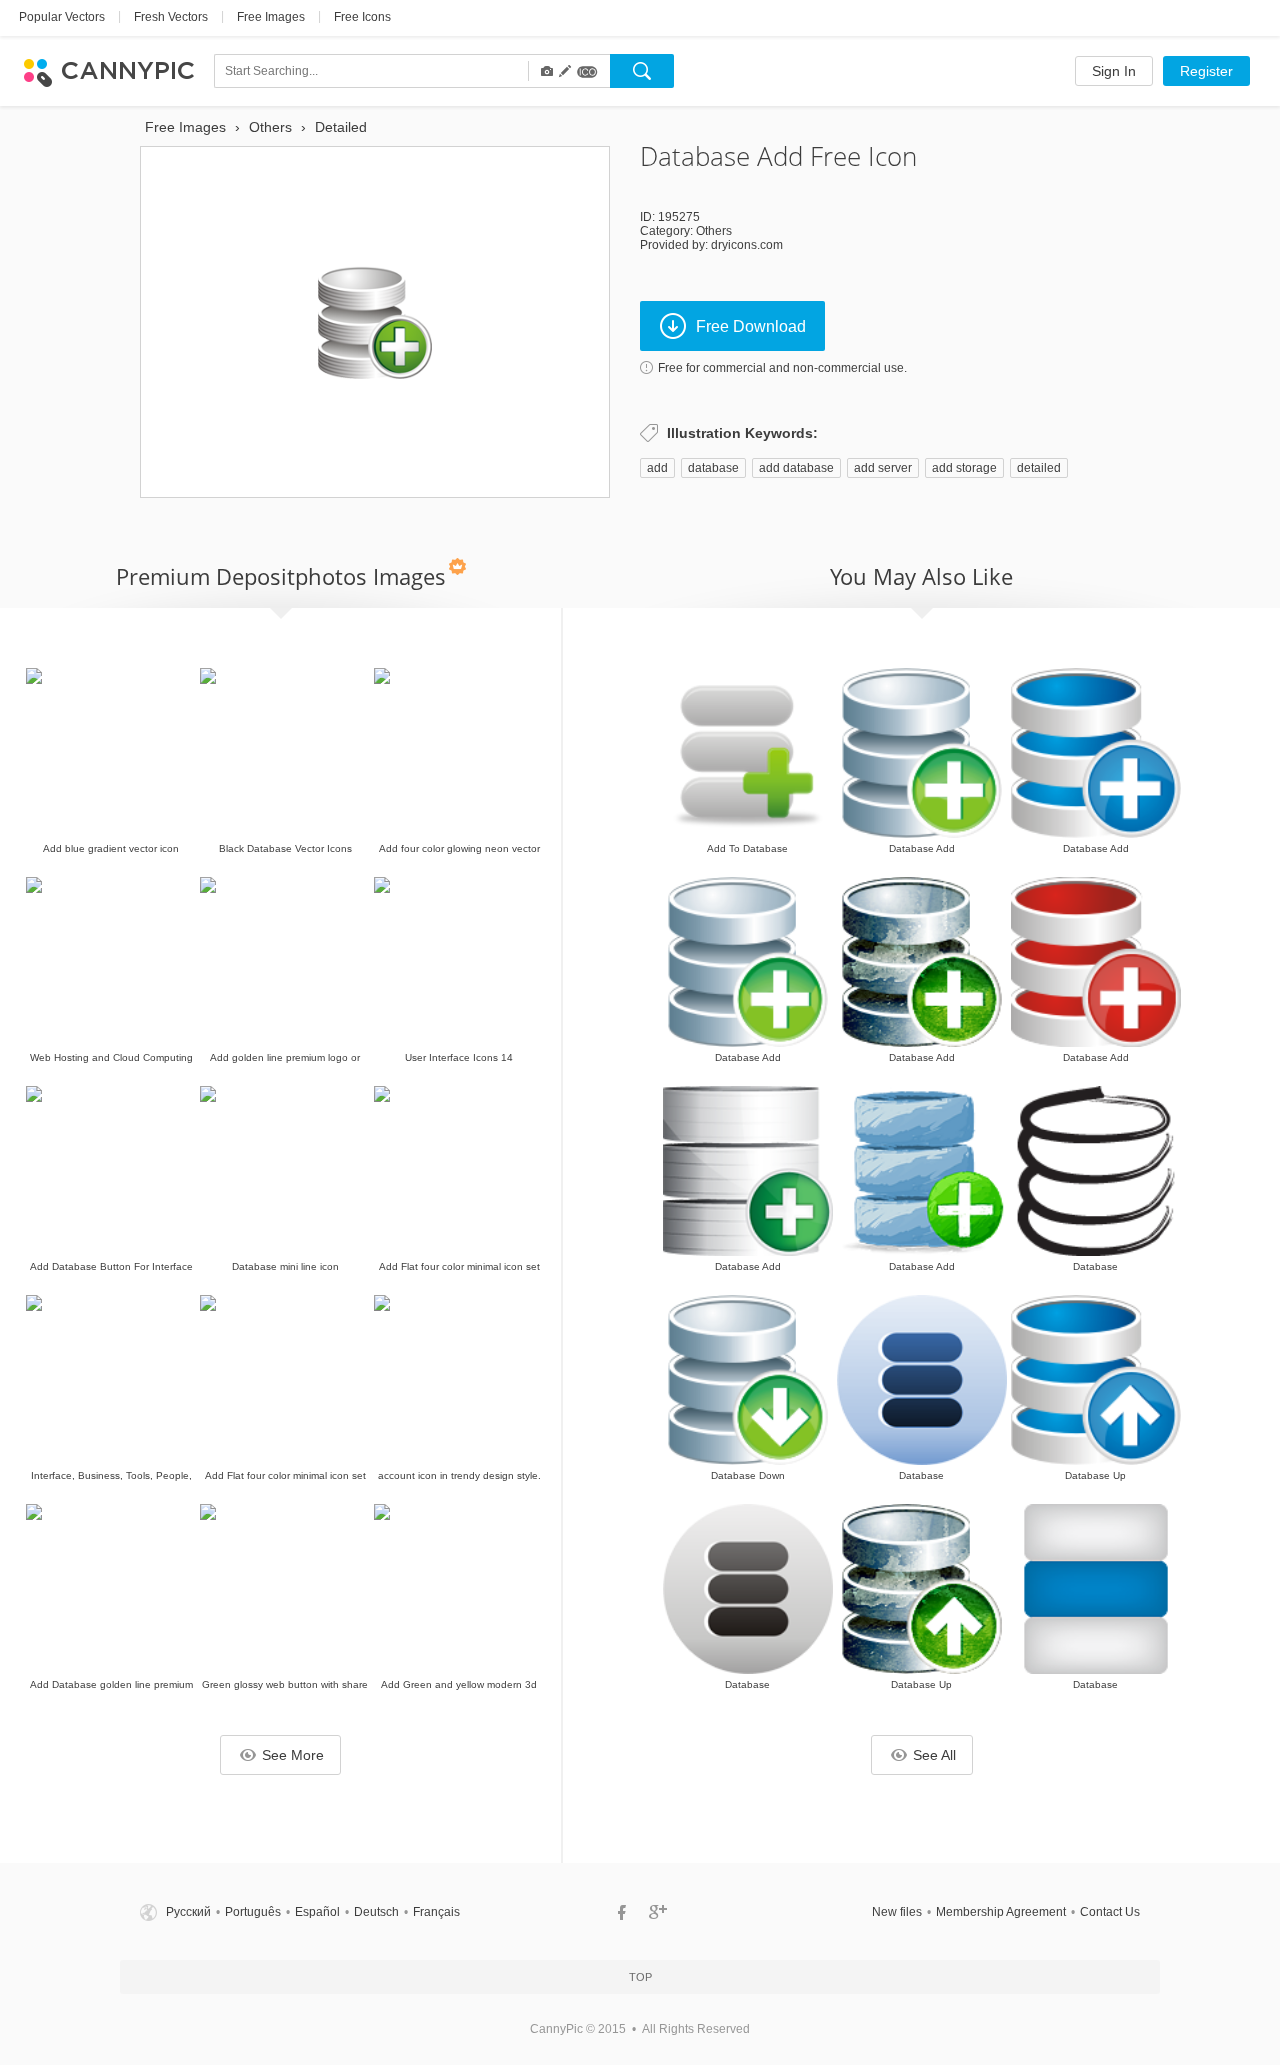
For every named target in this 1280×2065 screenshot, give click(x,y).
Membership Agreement (1001, 1912)
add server (883, 468)
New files (897, 1912)
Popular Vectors (62, 17)
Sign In (1114, 71)
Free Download (751, 326)
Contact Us (1110, 1912)
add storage (964, 468)
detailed (1039, 468)
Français (436, 1912)
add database (796, 468)
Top (640, 1977)
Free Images (271, 17)
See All (934, 1755)
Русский (188, 1912)
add (657, 468)
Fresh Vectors (171, 17)
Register (1206, 71)
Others (714, 231)
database (713, 468)
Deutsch (376, 1912)
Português (253, 1912)
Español (317, 1912)
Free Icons (362, 17)
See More (293, 1755)
